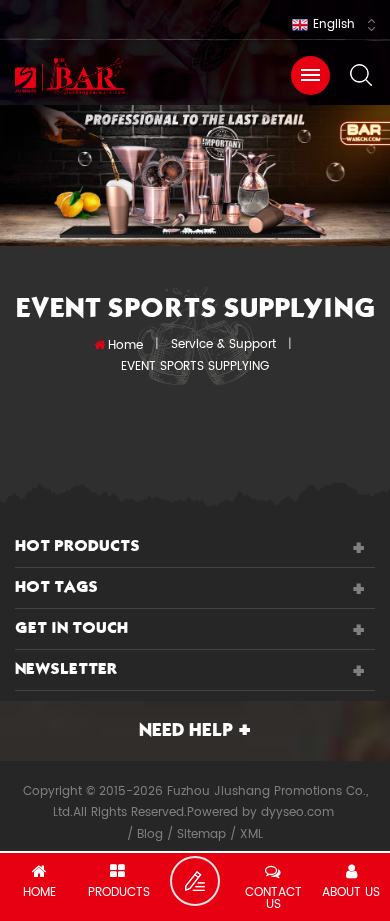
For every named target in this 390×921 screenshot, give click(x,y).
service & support (223, 344)
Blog (150, 834)
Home (125, 345)
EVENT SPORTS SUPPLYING (195, 366)
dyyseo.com (297, 812)
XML (251, 834)
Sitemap (201, 834)
